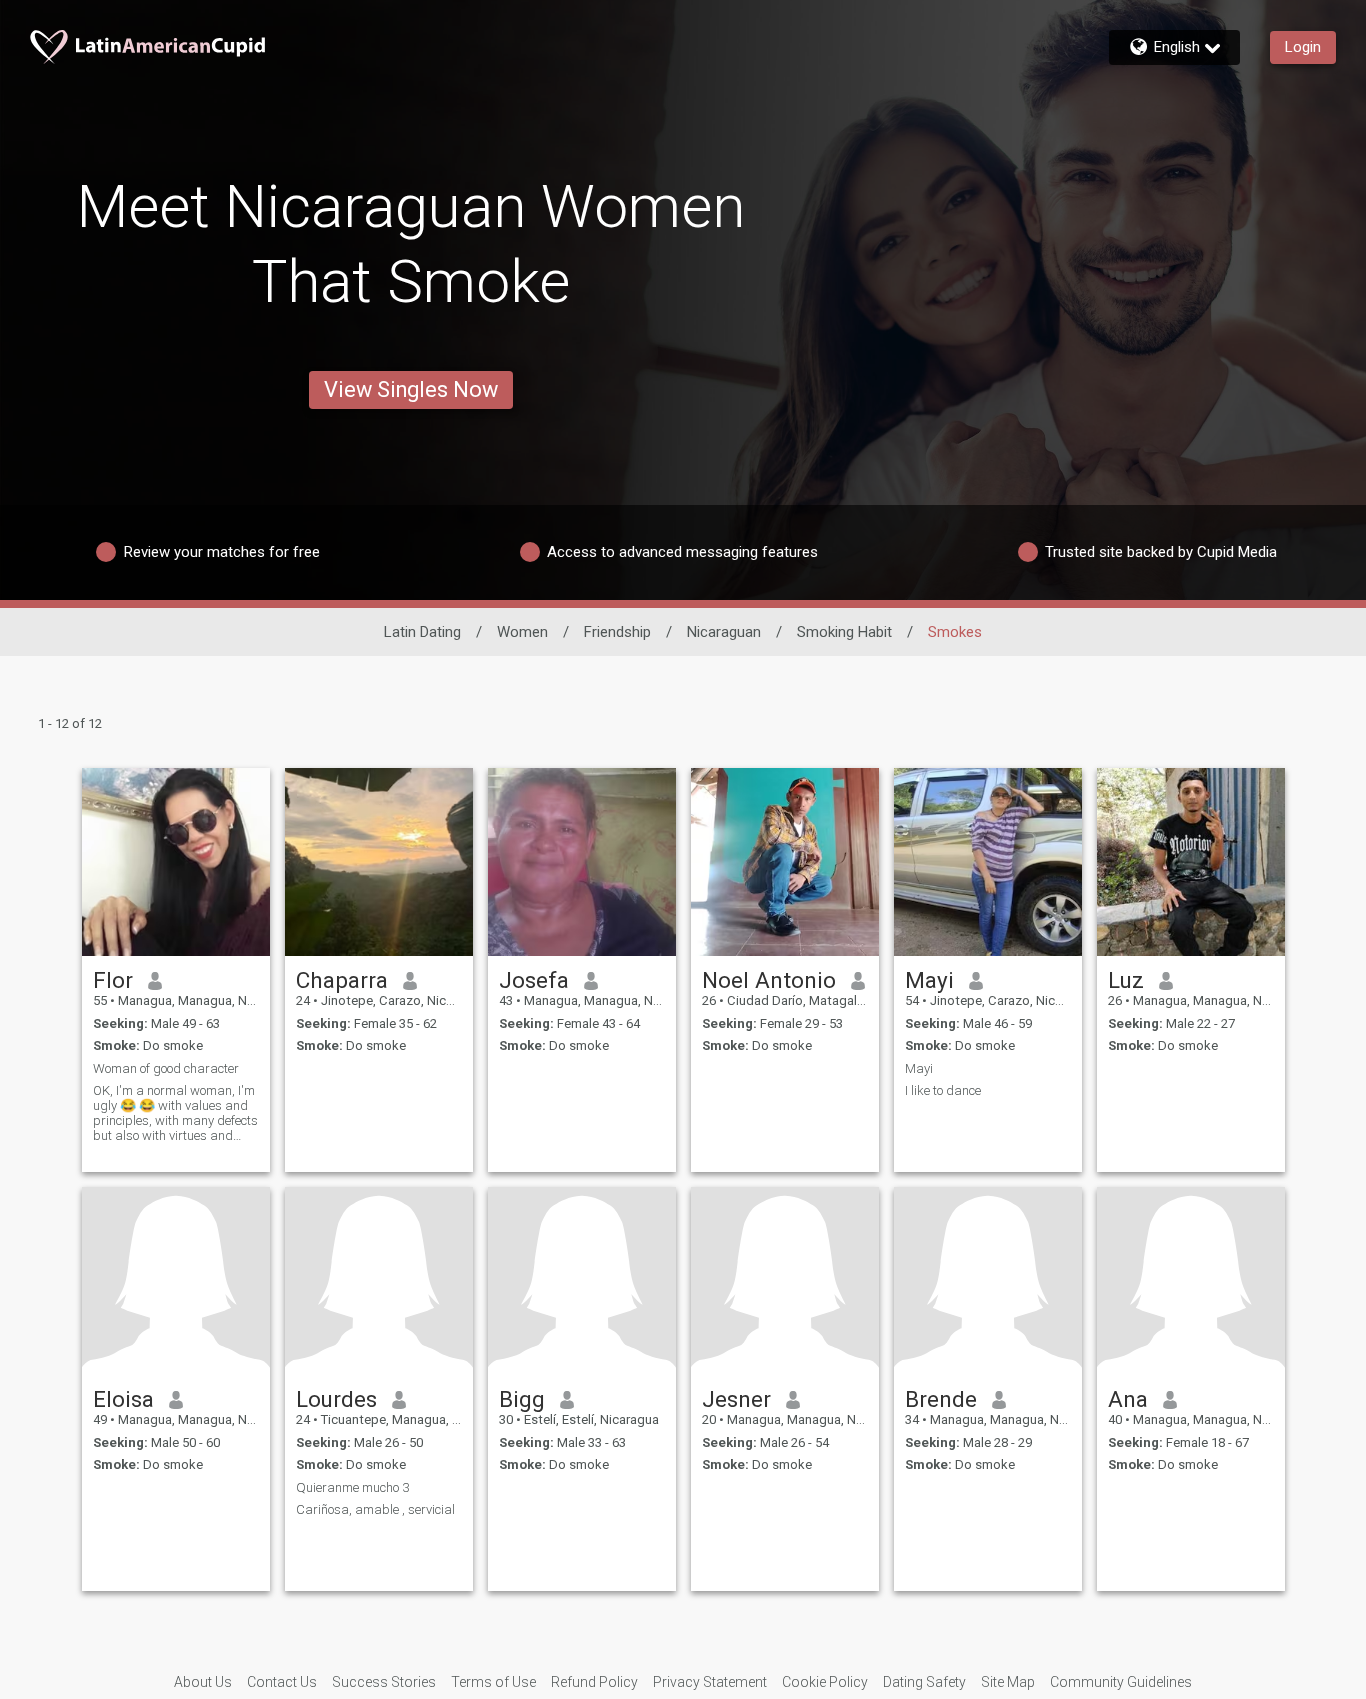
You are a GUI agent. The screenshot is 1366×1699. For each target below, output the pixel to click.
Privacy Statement (710, 1682)
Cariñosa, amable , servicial (375, 1509)
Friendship (617, 632)
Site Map (1008, 1682)
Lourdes (336, 1399)
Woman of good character (166, 1068)
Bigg (522, 1399)
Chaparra (342, 980)
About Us (203, 1682)
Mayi (929, 980)
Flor (113, 980)
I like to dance (943, 1090)
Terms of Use (493, 1682)
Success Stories (384, 1682)
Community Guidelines (1121, 1682)
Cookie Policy (825, 1682)
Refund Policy (594, 1682)
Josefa (534, 980)
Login (1303, 47)
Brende (941, 1399)
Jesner (736, 1399)
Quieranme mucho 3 (352, 1487)
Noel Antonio (769, 980)
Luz (1126, 980)
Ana (1128, 1399)
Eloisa (123, 1399)
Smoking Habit (844, 632)
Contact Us (282, 1682)
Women (522, 632)
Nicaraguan (724, 632)
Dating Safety (924, 1682)
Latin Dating (422, 632)
